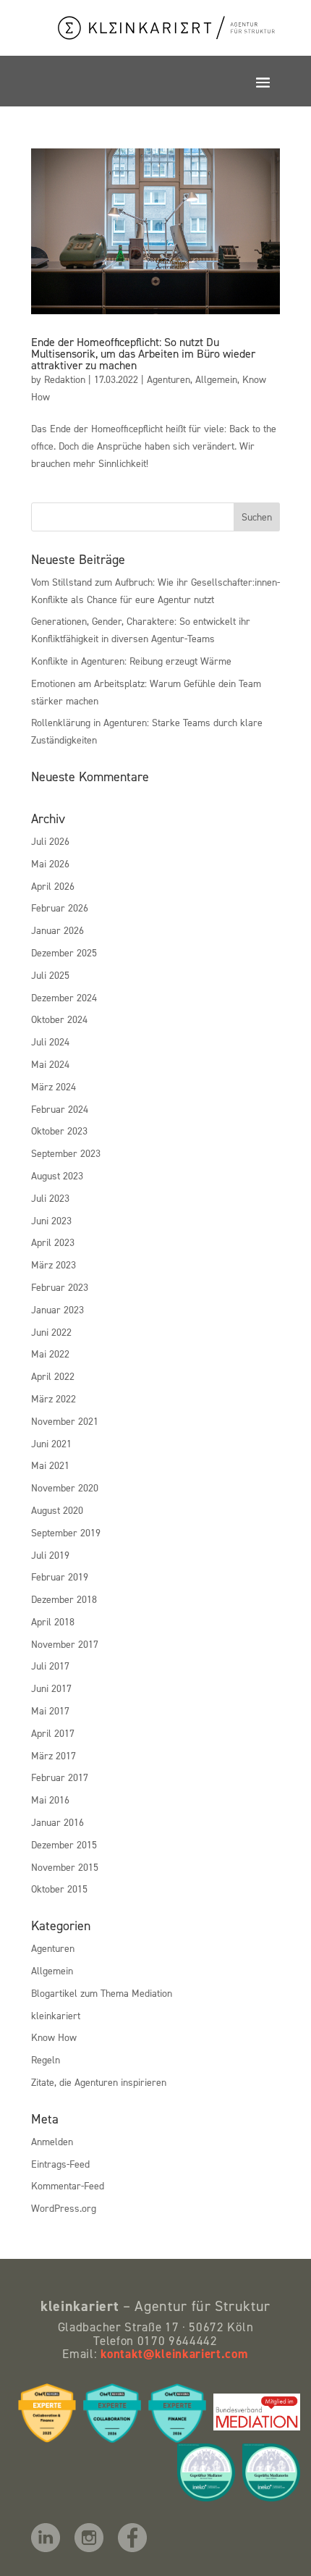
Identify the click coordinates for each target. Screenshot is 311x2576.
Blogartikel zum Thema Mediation (102, 1993)
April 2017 (53, 1733)
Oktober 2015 (59, 1889)
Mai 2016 (50, 1800)
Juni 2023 (51, 1220)
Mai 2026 (50, 863)
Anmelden (52, 2141)
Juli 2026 (50, 841)
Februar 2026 (60, 908)
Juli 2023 (50, 1198)
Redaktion (65, 379)
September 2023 (66, 1153)
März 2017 (54, 1755)
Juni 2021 (51, 1443)
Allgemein (216, 379)
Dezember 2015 (64, 1844)
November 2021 (65, 1421)
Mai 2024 (50, 1064)
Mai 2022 (50, 1354)
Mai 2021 (50, 1465)
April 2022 (53, 1376)
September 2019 (66, 1532)
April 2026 (53, 886)
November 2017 (65, 1644)
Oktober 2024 (59, 1019)
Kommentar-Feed (68, 2185)
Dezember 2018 (64, 1599)
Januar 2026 (57, 930)
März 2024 (54, 1086)
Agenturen (169, 379)
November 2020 (65, 1487)
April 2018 (53, 1621)
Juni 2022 (51, 1332)
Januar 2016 (57, 1822)
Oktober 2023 (59, 1131)
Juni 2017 (51, 1688)
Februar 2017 (60, 1777)
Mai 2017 (50, 1710)
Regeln (46, 2059)
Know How (54, 2037)
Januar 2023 (57, 1309)
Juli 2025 (50, 975)
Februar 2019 (60, 1577)
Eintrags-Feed (60, 2164)
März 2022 (54, 1398)
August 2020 (57, 1510)
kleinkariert (56, 2015)
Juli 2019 (50, 1555)
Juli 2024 (50, 1041)
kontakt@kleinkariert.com (174, 2354)
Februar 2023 (60, 1287)
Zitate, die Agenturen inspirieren (99, 2082)
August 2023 (57, 1175)
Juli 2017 (50, 1666)
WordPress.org (64, 2208)
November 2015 (65, 1867)
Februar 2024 (60, 1109)
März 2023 (54, 1264)
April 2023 (53, 1242)
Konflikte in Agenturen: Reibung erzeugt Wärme (131, 661)
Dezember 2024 (64, 997)
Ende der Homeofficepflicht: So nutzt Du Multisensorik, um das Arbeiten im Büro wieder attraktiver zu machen (143, 353)
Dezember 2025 (64, 952)
